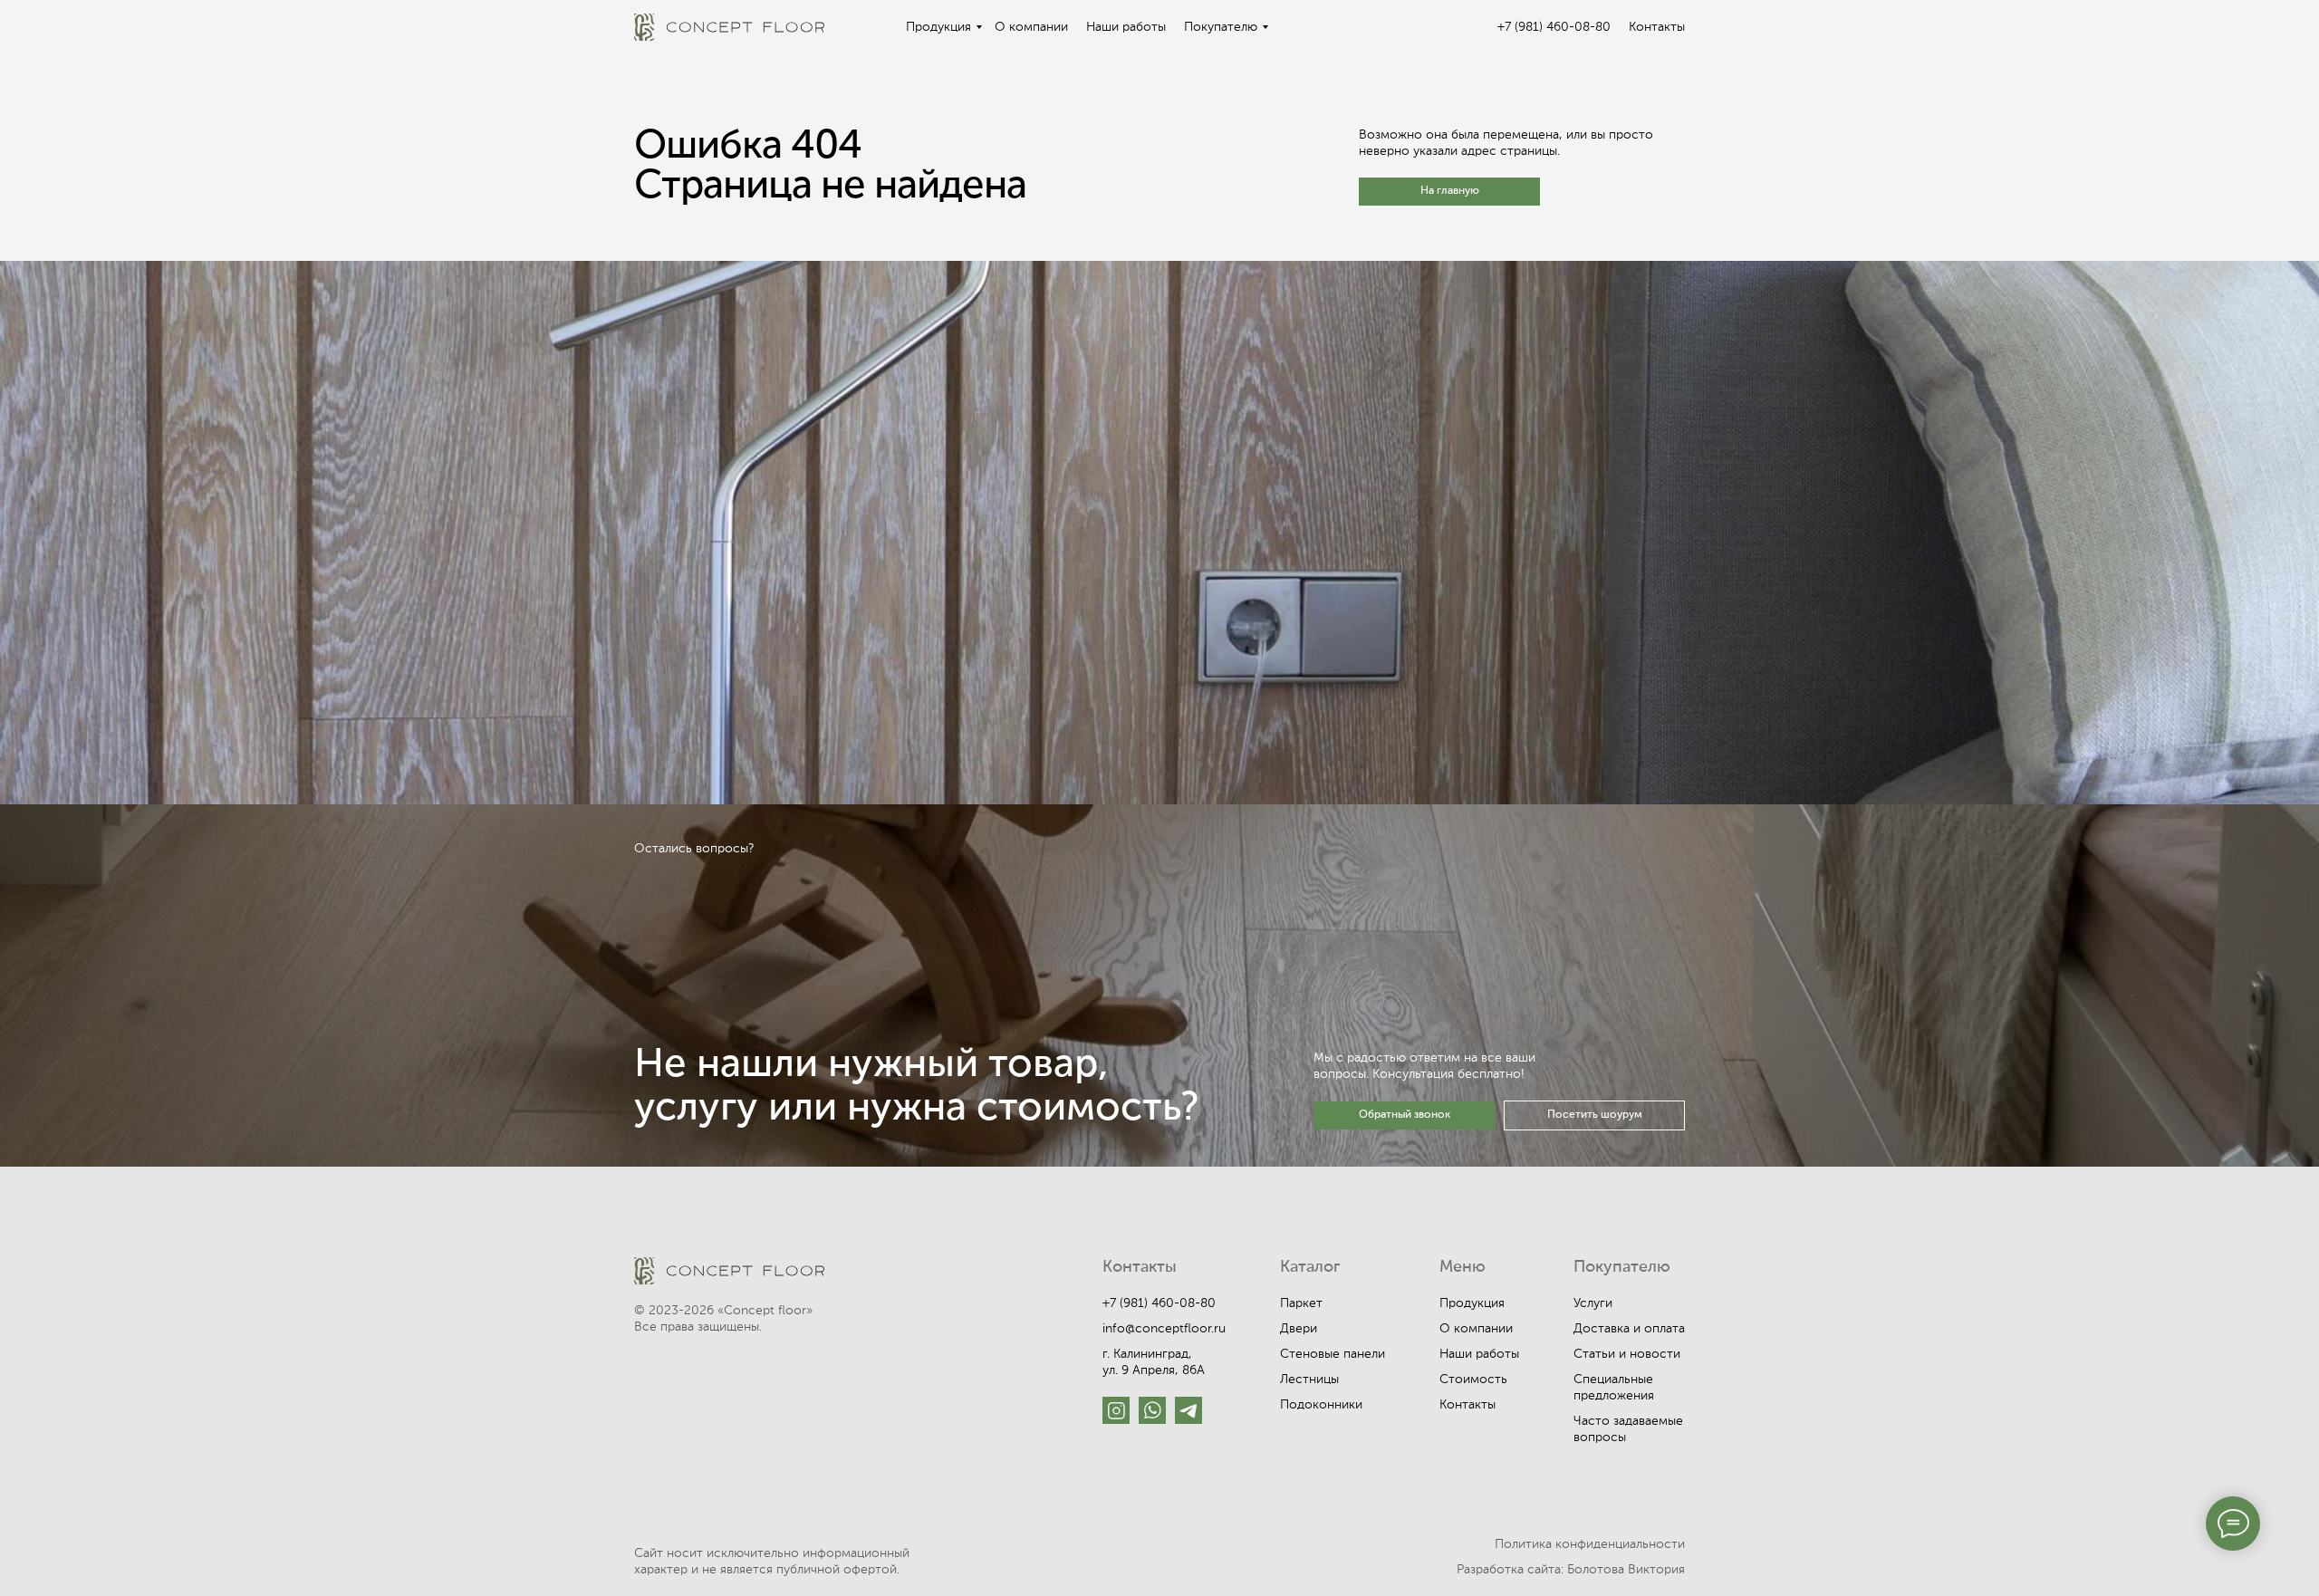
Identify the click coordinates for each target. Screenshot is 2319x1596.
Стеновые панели (1333, 1354)
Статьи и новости (1627, 1354)
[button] (1404, 1115)
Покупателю (1221, 27)
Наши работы (1126, 27)
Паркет (1301, 1303)
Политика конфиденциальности (1590, 1544)
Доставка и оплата (1629, 1329)
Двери (1299, 1329)
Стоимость (1473, 1380)
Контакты (1657, 27)
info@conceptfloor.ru (1164, 1329)
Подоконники (1321, 1405)
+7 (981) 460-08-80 (1554, 27)
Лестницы (1309, 1380)
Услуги (1593, 1303)
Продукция (938, 27)
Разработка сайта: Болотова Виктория (1571, 1570)
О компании (1031, 27)
